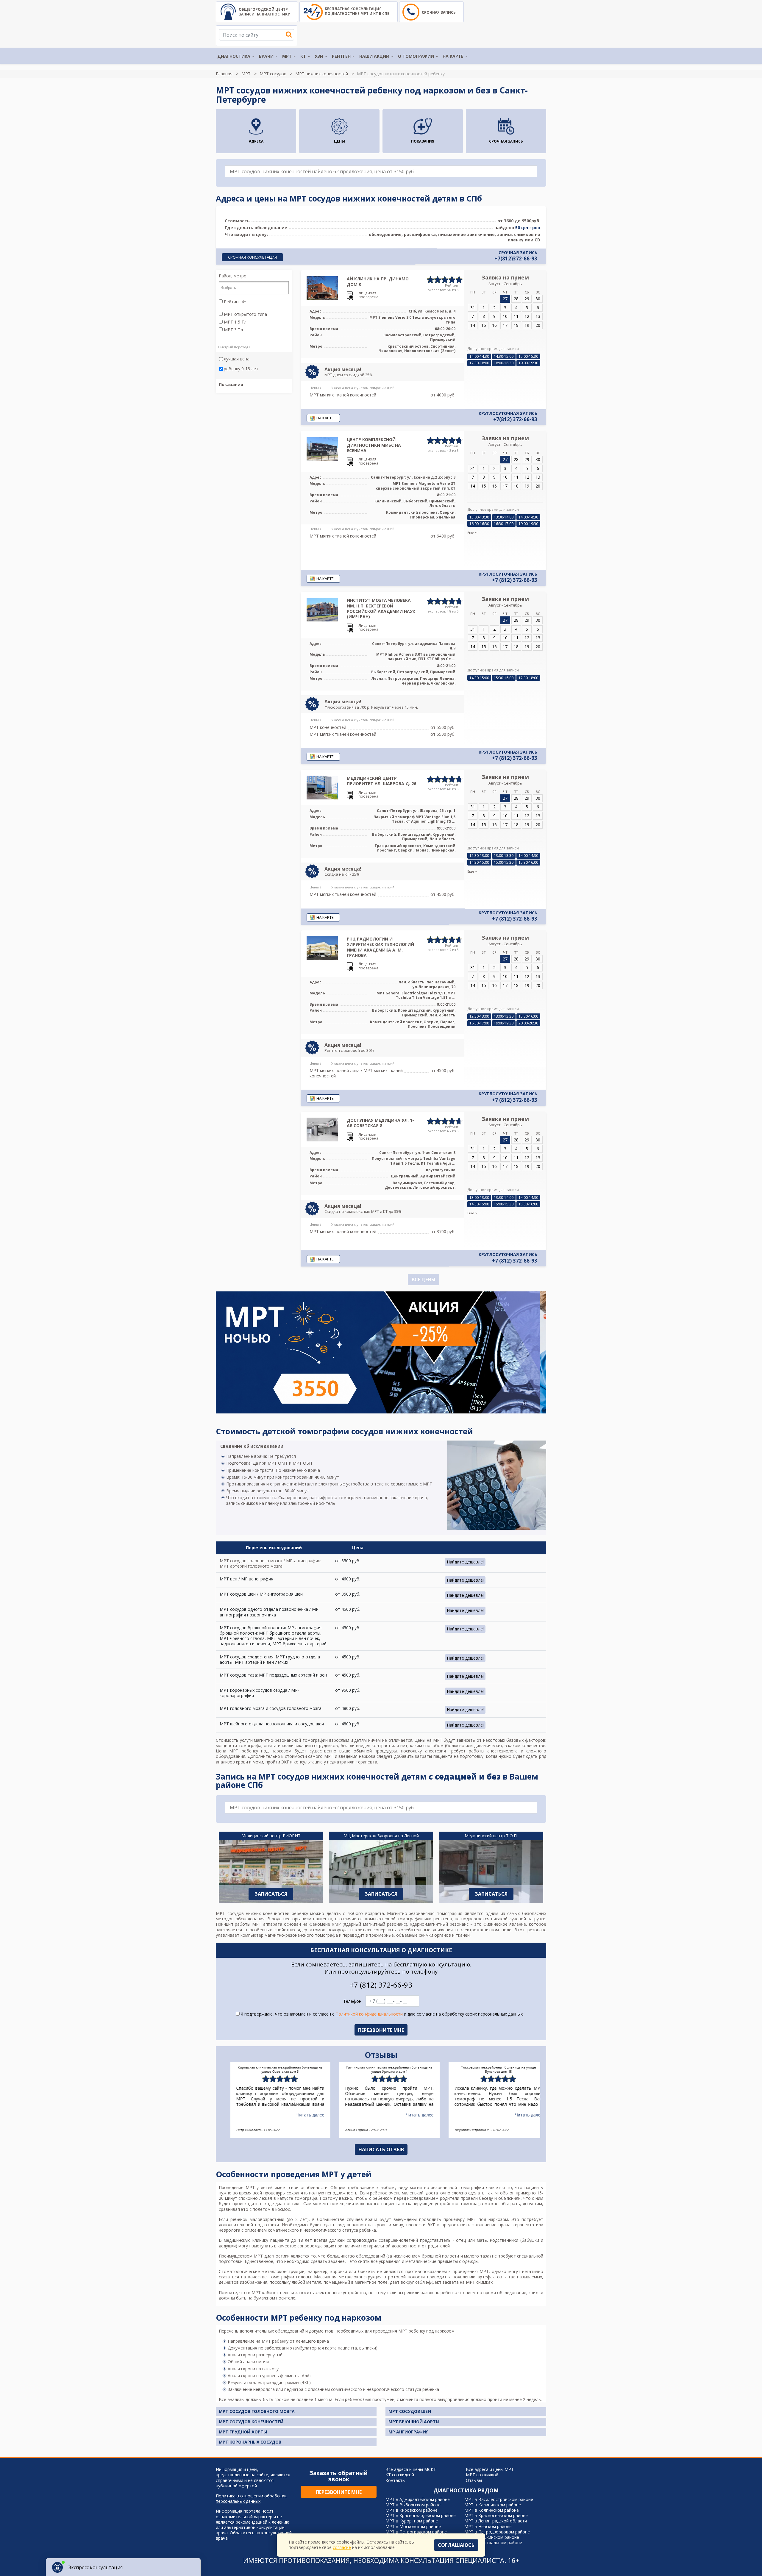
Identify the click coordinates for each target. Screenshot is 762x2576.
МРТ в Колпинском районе (492, 2510)
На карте (453, 56)
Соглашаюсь (456, 2545)
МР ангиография (409, 2432)
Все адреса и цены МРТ (490, 2469)
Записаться (271, 1894)
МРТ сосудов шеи (410, 2411)
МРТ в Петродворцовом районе (497, 2532)
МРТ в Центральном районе (493, 2543)
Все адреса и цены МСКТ (411, 2469)
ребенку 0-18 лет (241, 369)
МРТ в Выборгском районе (413, 2505)
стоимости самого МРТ (309, 1756)
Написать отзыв (381, 2149)
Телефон (352, 2001)
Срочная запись (439, 12)
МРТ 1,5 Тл (235, 322)
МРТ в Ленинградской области (496, 2521)
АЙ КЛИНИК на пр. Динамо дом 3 (378, 281)
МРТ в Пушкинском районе (492, 2537)
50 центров (528, 228)
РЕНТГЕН (341, 56)
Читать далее (302, 2115)
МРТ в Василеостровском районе (499, 2499)
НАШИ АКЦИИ (374, 56)
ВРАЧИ (266, 56)
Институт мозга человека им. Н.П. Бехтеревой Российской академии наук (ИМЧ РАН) (381, 608)
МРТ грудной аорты (243, 2432)
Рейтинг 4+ (235, 302)
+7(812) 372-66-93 (515, 419)
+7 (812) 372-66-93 (515, 580)
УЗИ (319, 56)
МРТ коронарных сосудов (250, 2442)
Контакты (395, 2480)
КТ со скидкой (400, 2475)
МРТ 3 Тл (233, 330)
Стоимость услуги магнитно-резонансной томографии (272, 1740)
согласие (342, 2547)
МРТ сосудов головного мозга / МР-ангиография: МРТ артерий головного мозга (270, 1563)
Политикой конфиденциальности (369, 2014)
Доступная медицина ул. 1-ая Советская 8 (380, 1123)
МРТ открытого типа (245, 314)
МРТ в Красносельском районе (496, 2515)
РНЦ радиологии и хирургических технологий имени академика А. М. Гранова (380, 947)
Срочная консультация (252, 257)
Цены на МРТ (428, 1740)
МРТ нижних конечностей (322, 74)
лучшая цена (237, 359)
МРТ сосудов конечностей (251, 2422)
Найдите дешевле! (465, 1562)
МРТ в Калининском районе (493, 2505)
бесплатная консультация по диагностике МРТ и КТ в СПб (357, 11)
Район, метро (233, 276)
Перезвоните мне (339, 2492)
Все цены (424, 1280)
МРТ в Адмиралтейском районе (418, 2499)
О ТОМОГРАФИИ (416, 56)
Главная (224, 74)
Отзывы (474, 2480)
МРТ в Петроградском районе (416, 2532)
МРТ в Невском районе (488, 2526)
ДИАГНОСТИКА (234, 56)
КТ (303, 56)
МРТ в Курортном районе (412, 2521)
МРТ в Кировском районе (412, 2510)
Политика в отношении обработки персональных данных (251, 2499)
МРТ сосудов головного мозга (257, 2411)
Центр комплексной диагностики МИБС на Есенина (374, 445)
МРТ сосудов (273, 74)
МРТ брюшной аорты (414, 2422)
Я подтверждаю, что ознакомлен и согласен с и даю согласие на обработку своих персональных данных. (382, 2014)
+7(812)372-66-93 (516, 259)
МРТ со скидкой (482, 2475)
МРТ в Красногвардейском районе (421, 2515)
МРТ (287, 56)
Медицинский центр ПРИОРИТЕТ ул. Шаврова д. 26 (381, 781)
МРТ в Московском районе (413, 2526)
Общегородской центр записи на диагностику (264, 12)
